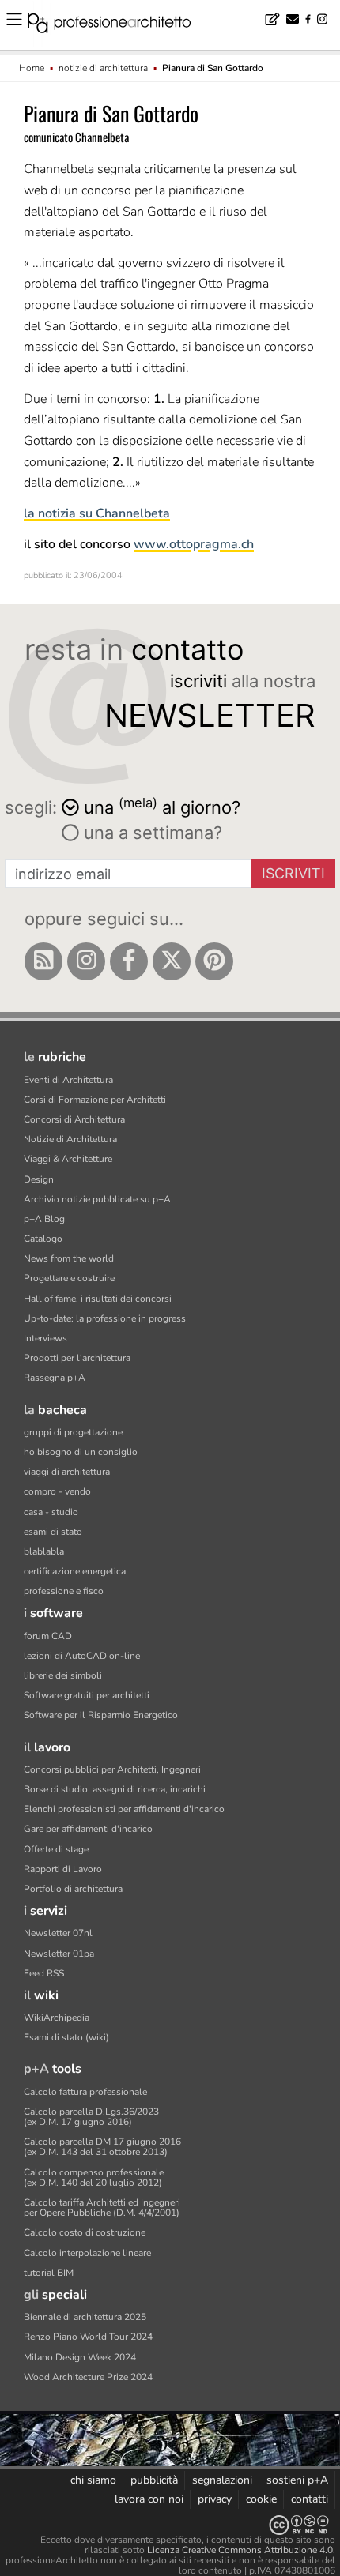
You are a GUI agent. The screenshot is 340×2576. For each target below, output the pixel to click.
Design (39, 1179)
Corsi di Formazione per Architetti (95, 1100)
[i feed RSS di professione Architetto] (43, 961)
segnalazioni (222, 2480)
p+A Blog (44, 1219)
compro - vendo (57, 1491)
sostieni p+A (297, 2480)
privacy (215, 2499)
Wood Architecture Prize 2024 (88, 2377)
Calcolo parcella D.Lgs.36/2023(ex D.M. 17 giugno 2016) (91, 2117)
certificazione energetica (75, 1571)
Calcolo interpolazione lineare (87, 2253)
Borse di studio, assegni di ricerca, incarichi (115, 1789)
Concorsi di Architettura (74, 1119)
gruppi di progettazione (73, 1432)
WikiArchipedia (57, 2018)
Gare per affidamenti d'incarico (88, 1829)
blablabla (44, 1551)
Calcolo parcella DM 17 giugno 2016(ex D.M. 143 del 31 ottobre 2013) (102, 2147)
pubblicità (154, 2480)
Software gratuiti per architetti (87, 1695)
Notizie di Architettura (70, 1139)
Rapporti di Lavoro (63, 1869)
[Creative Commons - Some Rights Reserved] (170, 2525)
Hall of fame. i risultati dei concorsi (98, 1299)
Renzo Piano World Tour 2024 (88, 2337)
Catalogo (43, 1239)
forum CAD (48, 1636)
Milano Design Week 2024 (80, 2357)
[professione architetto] (119, 25)
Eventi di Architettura (68, 1080)
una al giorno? (162, 806)
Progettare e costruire (69, 1278)
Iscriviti (293, 873)
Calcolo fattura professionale (85, 2092)
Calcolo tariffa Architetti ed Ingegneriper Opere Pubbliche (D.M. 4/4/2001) (102, 2207)
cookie (261, 2499)
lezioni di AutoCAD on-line (82, 1656)
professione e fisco (64, 1591)
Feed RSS (44, 1973)
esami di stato (53, 1532)
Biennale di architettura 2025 (85, 2317)
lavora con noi (149, 2499)
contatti (310, 2499)
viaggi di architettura (67, 1472)
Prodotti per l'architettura (77, 1358)
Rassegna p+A (55, 1378)
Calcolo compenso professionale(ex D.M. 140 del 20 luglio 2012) (94, 2177)
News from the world (69, 1258)
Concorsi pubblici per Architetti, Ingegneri (112, 1769)
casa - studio (51, 1512)
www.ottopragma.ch (194, 544)
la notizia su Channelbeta (97, 513)
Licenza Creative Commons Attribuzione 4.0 (240, 2550)
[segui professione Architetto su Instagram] (86, 961)
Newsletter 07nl (58, 1933)
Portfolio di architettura (73, 1889)
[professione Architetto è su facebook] (129, 961)
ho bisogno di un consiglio (81, 1452)
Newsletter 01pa (59, 1954)
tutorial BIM (49, 2273)
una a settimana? (151, 833)
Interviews (45, 1338)
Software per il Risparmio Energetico (101, 1715)
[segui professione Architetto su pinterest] (214, 961)
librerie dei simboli (63, 1675)
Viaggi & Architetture (68, 1159)
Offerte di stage (56, 1849)
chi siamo (93, 2480)
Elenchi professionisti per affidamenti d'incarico (124, 1809)
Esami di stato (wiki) (66, 2037)
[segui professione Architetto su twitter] (172, 961)
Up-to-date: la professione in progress (105, 1318)
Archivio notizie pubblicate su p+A (97, 1199)
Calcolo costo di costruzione (85, 2232)
